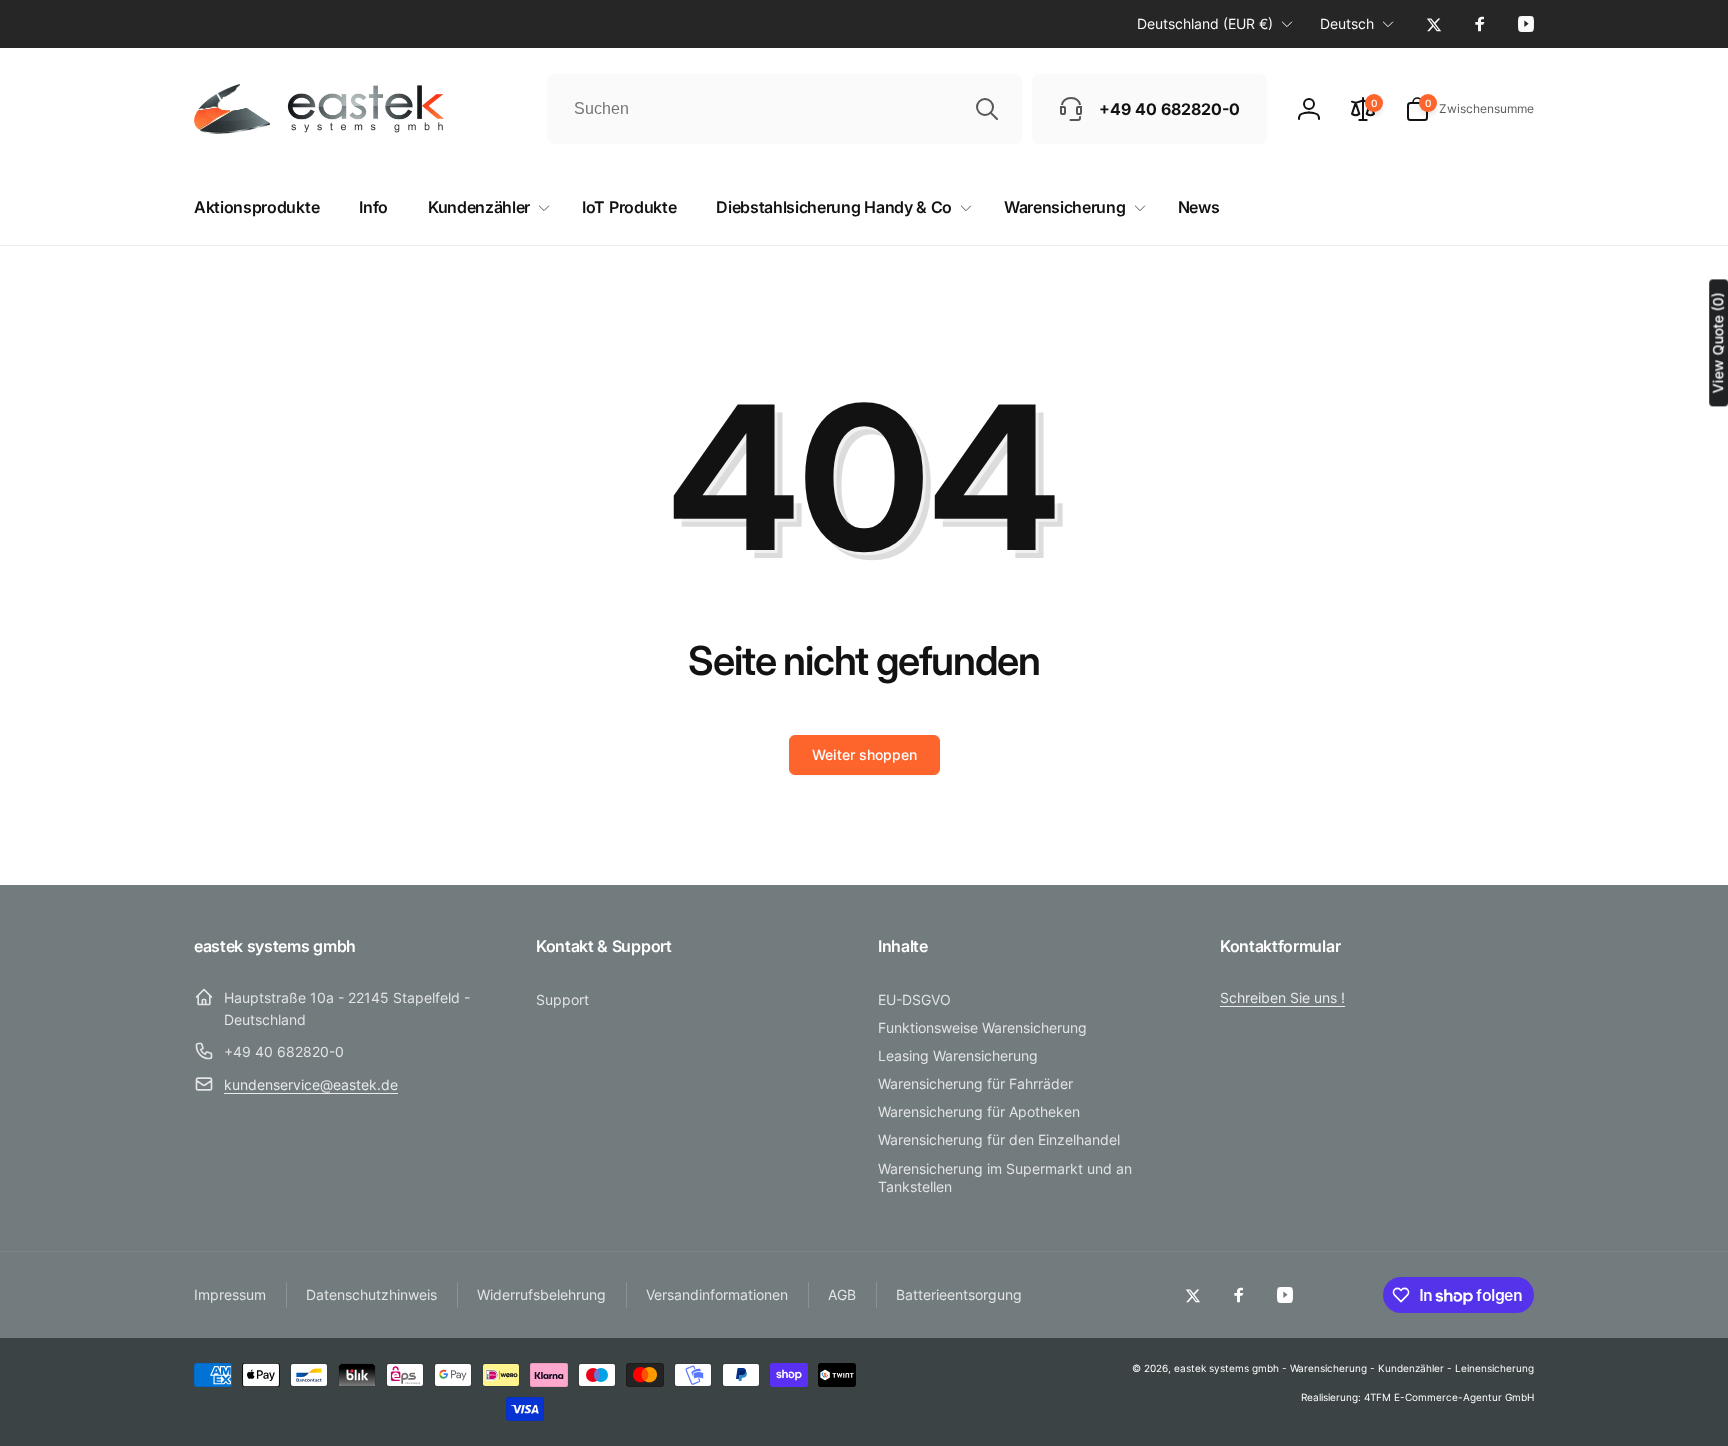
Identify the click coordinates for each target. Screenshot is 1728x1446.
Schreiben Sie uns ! (1282, 997)
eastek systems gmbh (1226, 1368)
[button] (1469, 109)
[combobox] (784, 109)
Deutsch (1347, 23)
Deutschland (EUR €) (1205, 23)
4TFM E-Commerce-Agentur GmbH (1449, 1397)
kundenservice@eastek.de (311, 1084)
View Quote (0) (1717, 342)
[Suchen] (987, 109)
